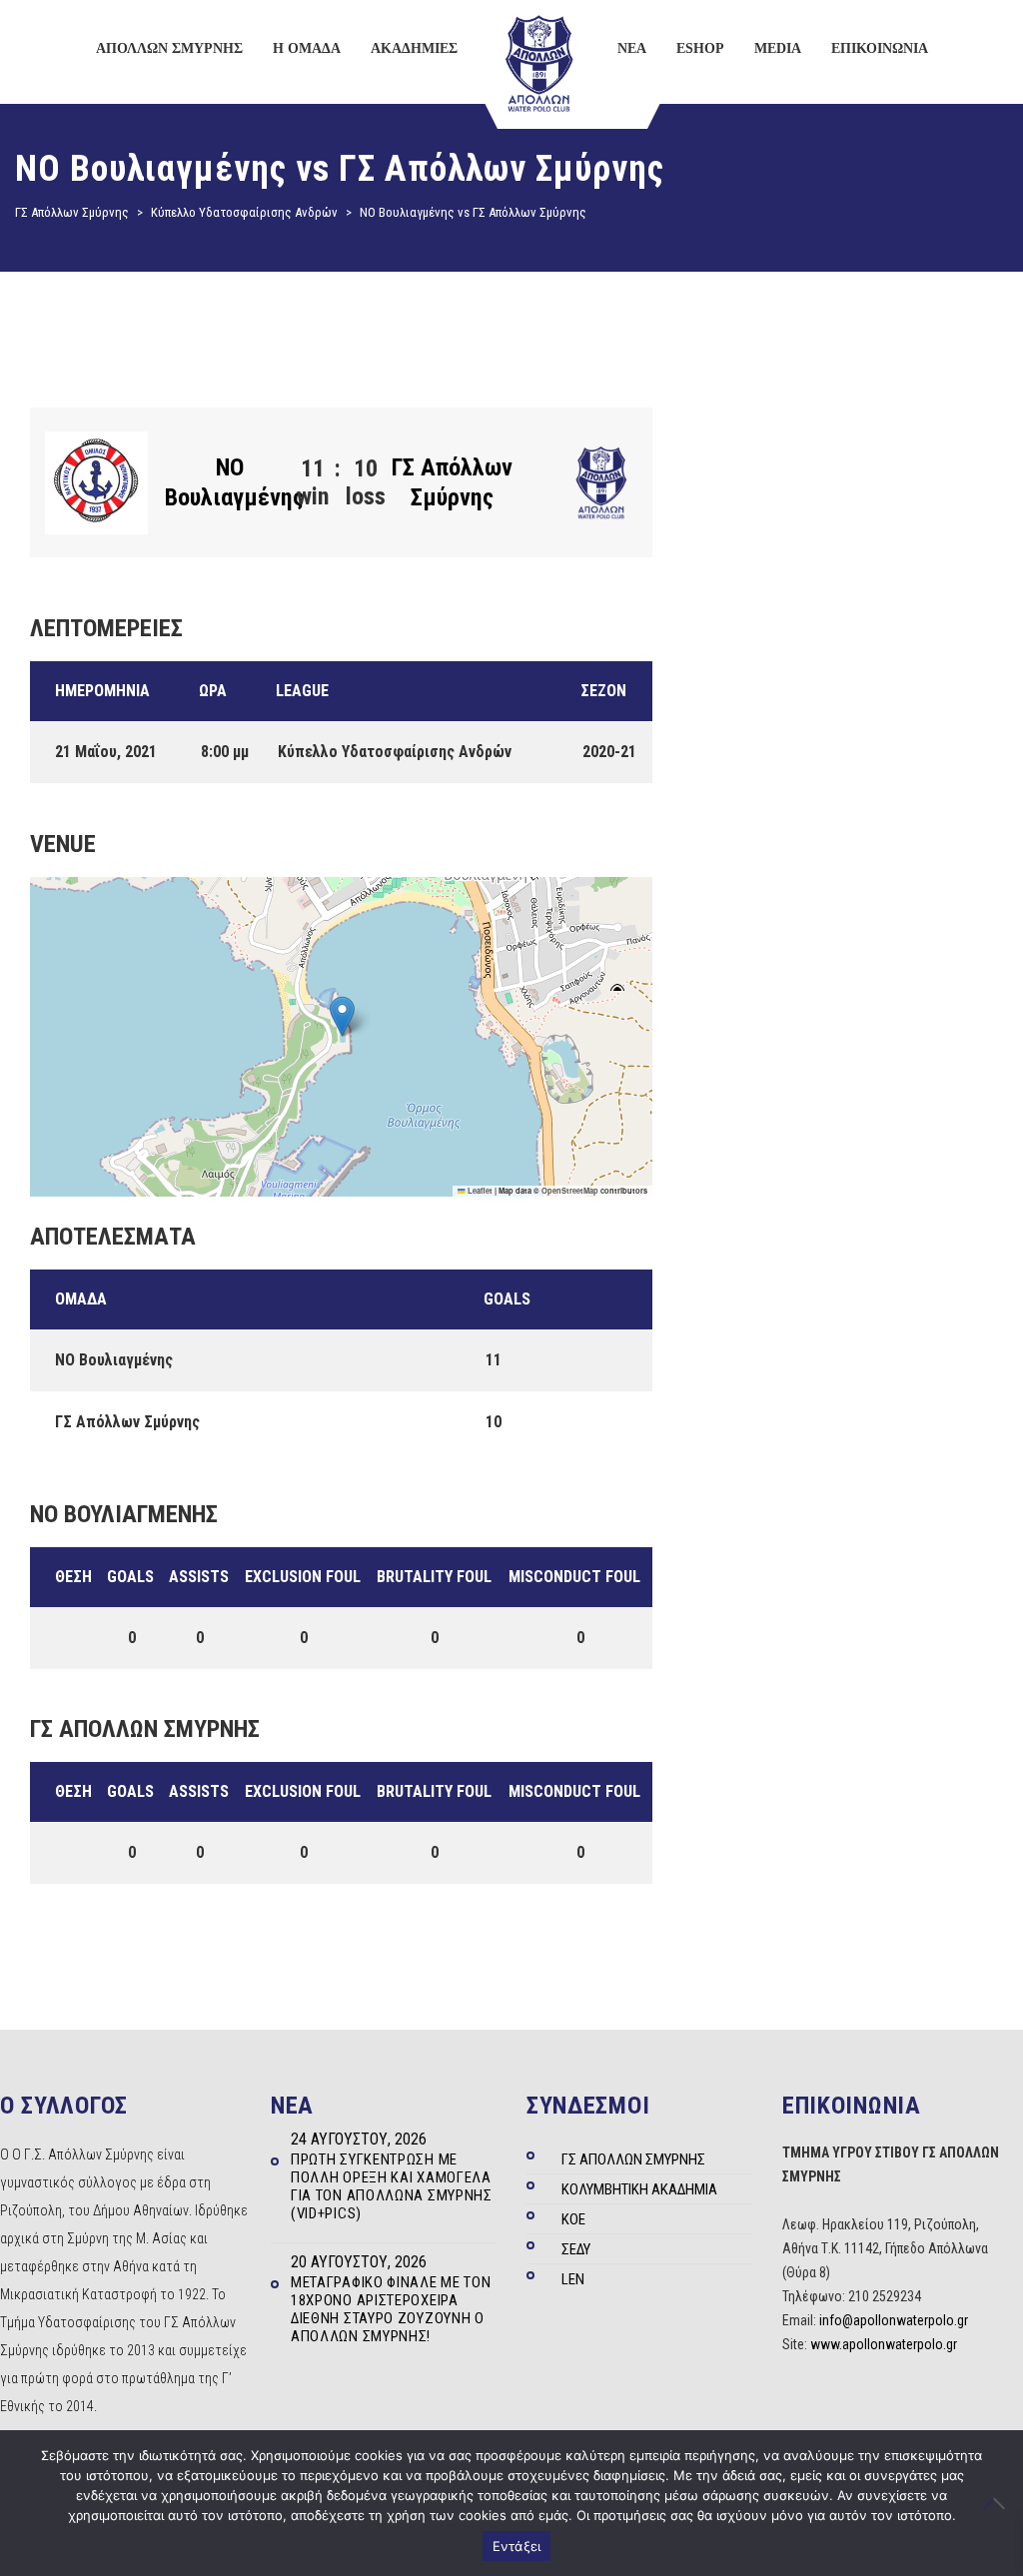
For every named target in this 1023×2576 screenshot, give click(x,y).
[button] (342, 1016)
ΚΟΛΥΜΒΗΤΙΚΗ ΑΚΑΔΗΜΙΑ (639, 2189)
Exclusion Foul (303, 1577)
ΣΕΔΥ (576, 2249)
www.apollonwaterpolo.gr (884, 2344)
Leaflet (479, 1191)
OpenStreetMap (570, 1191)
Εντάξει (517, 2546)
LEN (573, 2279)
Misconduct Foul (574, 1577)
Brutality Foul (434, 1577)
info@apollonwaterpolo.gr (894, 2320)
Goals (130, 1577)
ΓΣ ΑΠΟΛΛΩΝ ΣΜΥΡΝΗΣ (633, 2159)
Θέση (73, 1577)
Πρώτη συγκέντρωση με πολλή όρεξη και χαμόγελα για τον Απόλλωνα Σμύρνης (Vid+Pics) (392, 2186)
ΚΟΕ (573, 2219)
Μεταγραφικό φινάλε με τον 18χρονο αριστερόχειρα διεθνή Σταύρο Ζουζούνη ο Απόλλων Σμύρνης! (391, 2309)
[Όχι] (998, 2503)
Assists (199, 1577)
